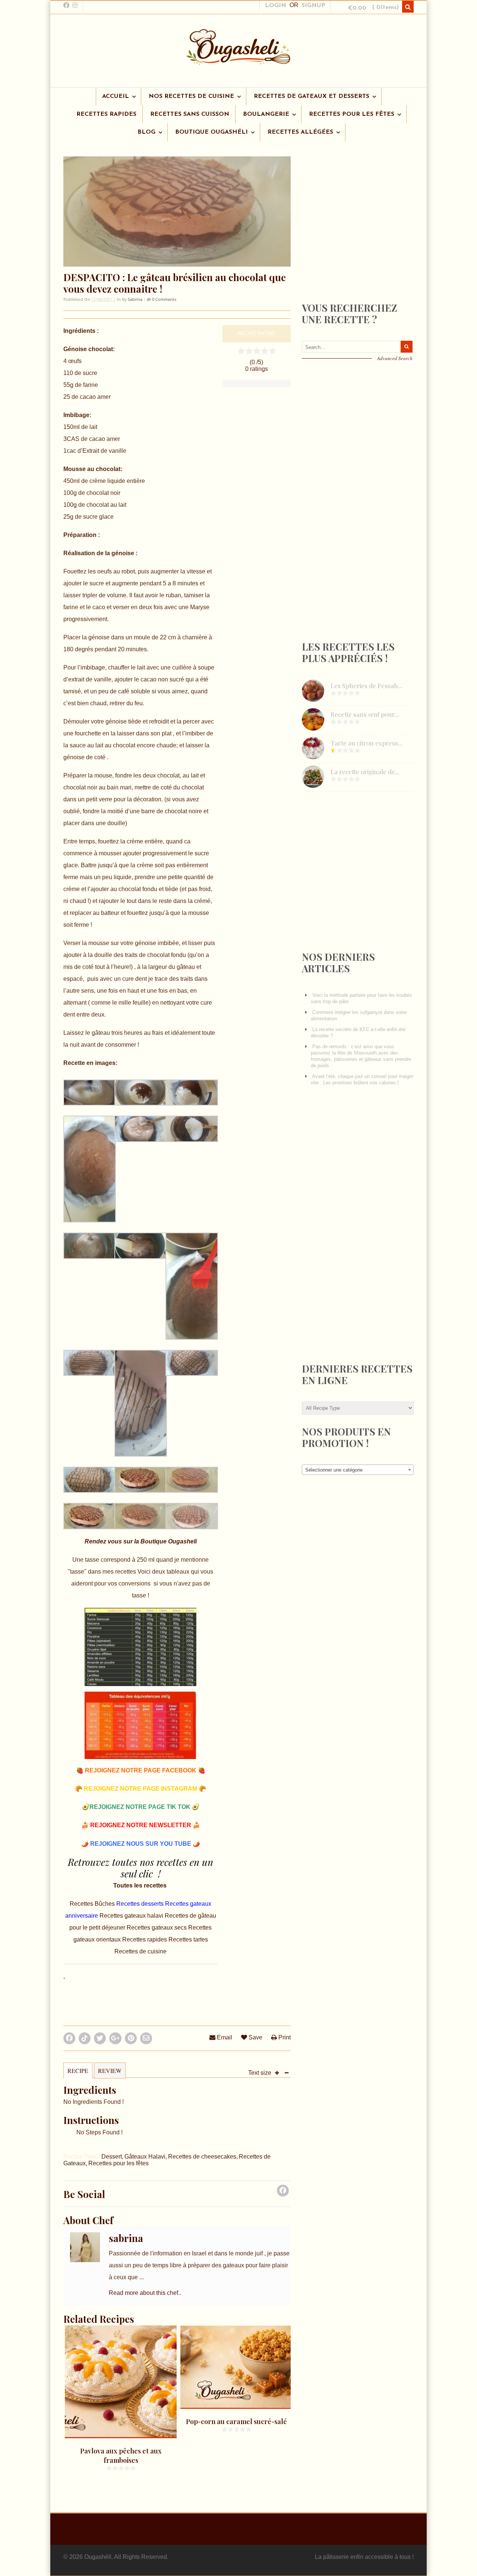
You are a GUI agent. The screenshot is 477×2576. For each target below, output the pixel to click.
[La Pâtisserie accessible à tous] (238, 61)
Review (110, 2071)
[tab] (78, 2074)
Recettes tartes (188, 1939)
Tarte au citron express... (367, 743)
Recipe (78, 2071)
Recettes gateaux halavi (132, 1916)
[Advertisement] (358, 232)
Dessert (112, 2157)
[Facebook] (283, 2193)
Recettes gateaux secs (157, 1928)
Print (284, 2037)
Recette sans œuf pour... (365, 714)
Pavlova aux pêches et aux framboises (121, 2456)
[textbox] (358, 1470)
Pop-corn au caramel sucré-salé (236, 2421)
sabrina (135, 299)
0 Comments (164, 299)
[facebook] (66, 5)
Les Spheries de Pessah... (367, 686)
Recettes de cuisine (140, 1951)
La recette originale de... (365, 772)
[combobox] (358, 1470)
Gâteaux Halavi (145, 2157)
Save (255, 2037)
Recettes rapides (145, 1939)
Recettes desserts (141, 1904)
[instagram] (75, 5)
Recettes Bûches (93, 1904)
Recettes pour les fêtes (119, 2163)
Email (224, 2037)
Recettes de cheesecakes (202, 2157)
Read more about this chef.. (145, 2293)
